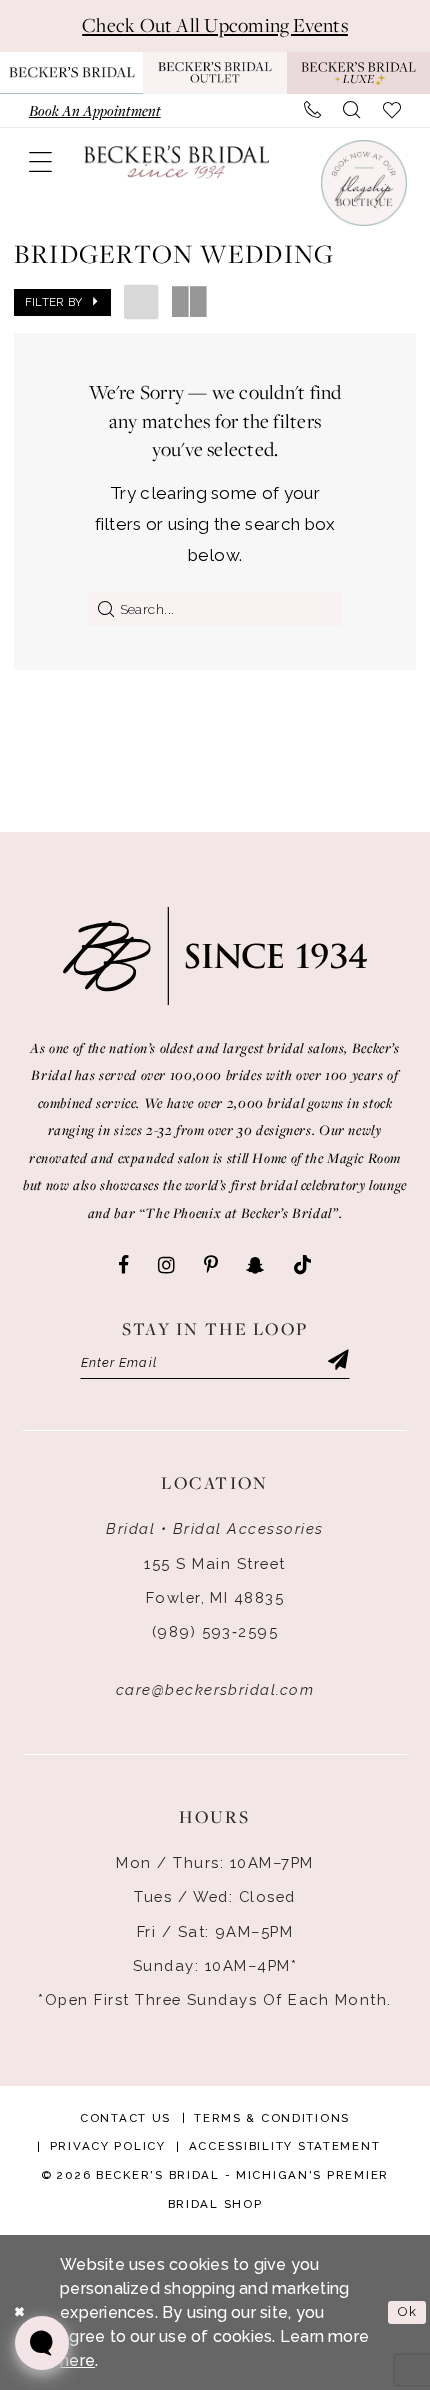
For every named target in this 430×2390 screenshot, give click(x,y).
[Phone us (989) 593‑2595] (312, 110)
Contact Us (125, 2118)
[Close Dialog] (19, 2313)
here (77, 2360)
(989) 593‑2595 (215, 1631)
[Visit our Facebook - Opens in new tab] (123, 1266)
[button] (40, 162)
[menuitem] (94, 110)
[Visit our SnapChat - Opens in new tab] (255, 1266)
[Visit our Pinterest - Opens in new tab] (211, 1266)
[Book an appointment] (363, 183)
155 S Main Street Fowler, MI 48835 (214, 1580)
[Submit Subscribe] (338, 1362)
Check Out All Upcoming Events (215, 25)
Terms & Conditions (272, 2118)
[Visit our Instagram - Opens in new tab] (166, 1266)
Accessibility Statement (285, 2146)
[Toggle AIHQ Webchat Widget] (42, 2343)
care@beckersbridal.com (215, 1689)
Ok (408, 2311)
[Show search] (352, 110)
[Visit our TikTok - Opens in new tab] (302, 1266)
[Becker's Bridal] (177, 161)
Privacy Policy (108, 2146)
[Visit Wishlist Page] (392, 110)
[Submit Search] (101, 608)
